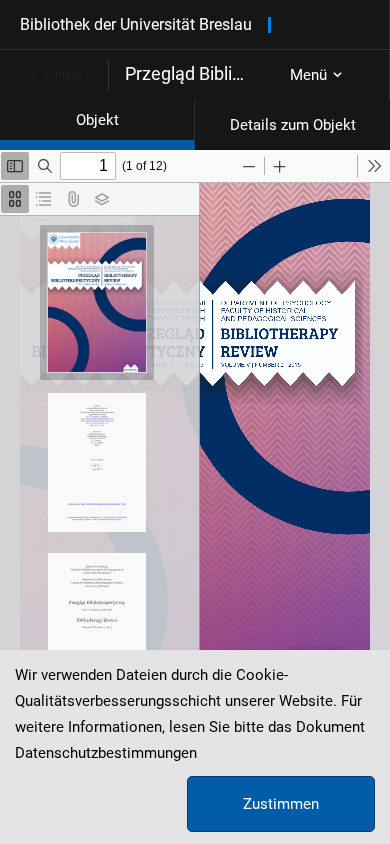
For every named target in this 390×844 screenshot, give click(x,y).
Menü (308, 75)
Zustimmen (281, 804)
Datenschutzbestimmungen (106, 753)
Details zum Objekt (293, 125)
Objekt (97, 120)
